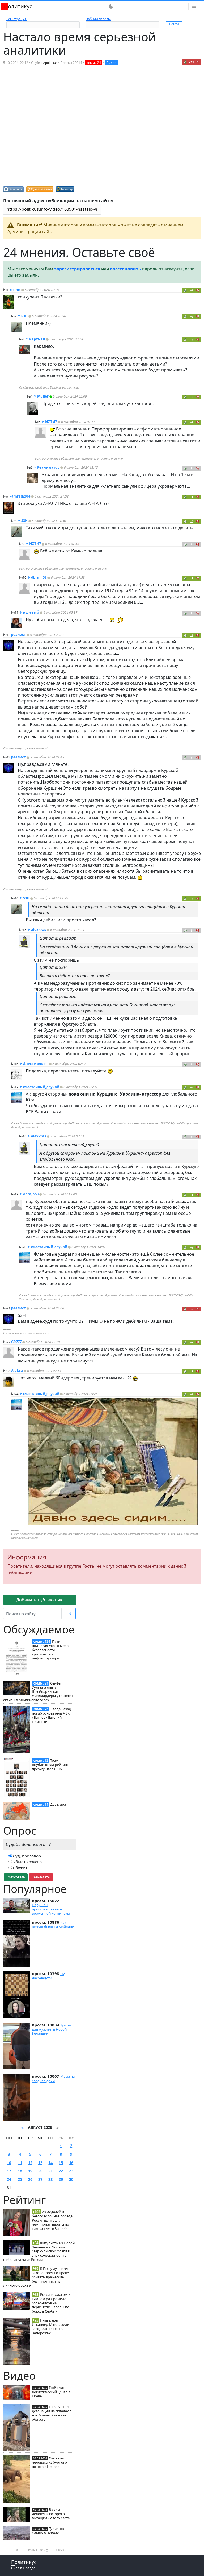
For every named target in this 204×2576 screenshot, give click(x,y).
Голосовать (16, 1877)
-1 (192, 1309)
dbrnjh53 (39, 577)
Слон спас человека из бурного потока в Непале (49, 2462)
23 (71, 2171)
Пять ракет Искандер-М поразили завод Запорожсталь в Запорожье (51, 2326)
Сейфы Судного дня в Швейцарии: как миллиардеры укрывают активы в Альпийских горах (38, 1692)
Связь (61, 2550)
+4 (192, 340)
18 (20, 2171)
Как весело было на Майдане (53, 1924)
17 (9, 2171)
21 (50, 2171)
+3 (192, 290)
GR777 (16, 1342)
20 (40, 2171)
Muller (43, 396)
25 (20, 2179)
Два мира (58, 1804)
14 (50, 2163)
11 (20, 2163)
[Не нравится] (198, 62)
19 (30, 2171)
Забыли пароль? (99, 19)
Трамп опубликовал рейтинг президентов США (50, 1765)
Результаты (41, 1877)
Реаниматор (48, 467)
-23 (192, 62)
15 (61, 2163)
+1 (192, 422)
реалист (18, 635)
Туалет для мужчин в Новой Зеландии (52, 2029)
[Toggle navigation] (194, 6)
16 (71, 2163)
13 (40, 2163)
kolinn (15, 290)
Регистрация (16, 19)
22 (61, 2171)
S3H (24, 316)
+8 (192, 521)
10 (9, 2163)
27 (40, 2179)
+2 (192, 317)
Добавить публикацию (40, 1600)
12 (30, 2163)
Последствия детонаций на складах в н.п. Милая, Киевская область (52, 2413)
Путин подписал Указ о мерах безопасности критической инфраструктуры (51, 1650)
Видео (111, 63)
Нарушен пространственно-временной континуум (51, 1909)
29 (61, 2179)
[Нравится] (185, 62)
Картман (37, 339)
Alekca (17, 1371)
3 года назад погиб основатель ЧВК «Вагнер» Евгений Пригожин (51, 1715)
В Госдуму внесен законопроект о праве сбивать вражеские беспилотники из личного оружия (36, 2277)
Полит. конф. (38, 2550)
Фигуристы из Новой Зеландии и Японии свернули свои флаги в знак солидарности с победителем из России (39, 2251)
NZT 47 (51, 422)
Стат (16, 2550)
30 (71, 2179)
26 (30, 2179)
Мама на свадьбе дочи (53, 2078)
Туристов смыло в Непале (48, 2531)
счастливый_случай (41, 1087)
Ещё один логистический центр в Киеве (51, 2392)
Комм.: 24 (94, 63)
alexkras (39, 930)
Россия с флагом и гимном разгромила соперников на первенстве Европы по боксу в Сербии (51, 2303)
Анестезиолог (36, 1064)
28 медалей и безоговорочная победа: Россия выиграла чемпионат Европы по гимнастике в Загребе (53, 2220)
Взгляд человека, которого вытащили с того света (51, 2514)
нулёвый (31, 612)
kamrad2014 (20, 496)
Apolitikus (50, 63)
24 (9, 2179)
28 (50, 2179)
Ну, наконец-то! (49, 1976)
